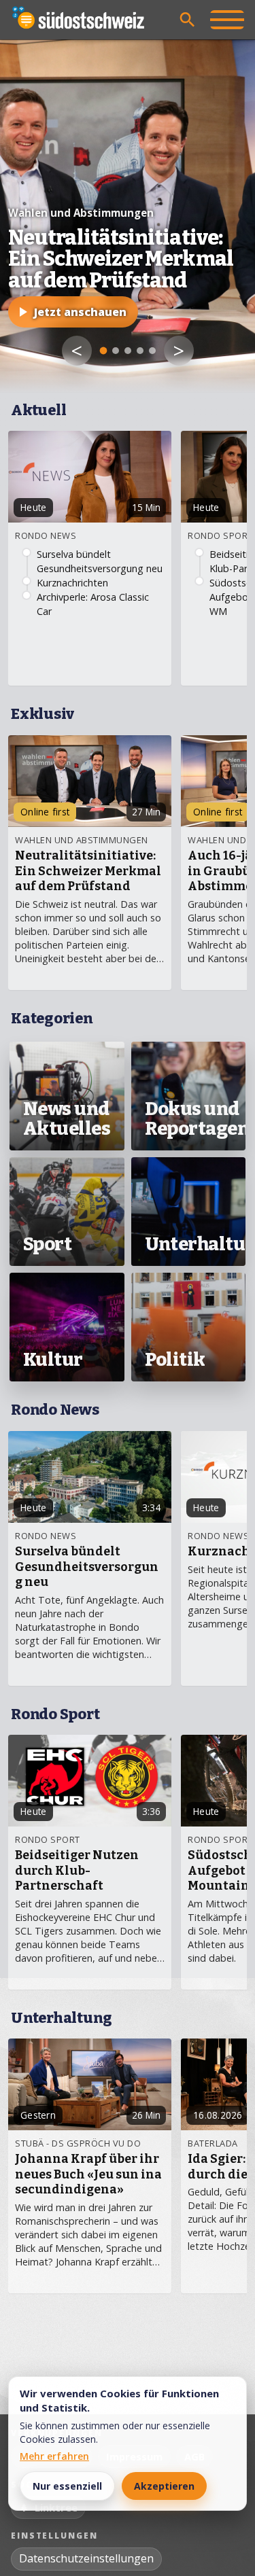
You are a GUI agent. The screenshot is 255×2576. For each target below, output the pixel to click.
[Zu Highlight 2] (116, 351)
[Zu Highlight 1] (103, 351)
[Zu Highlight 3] (128, 351)
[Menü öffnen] (227, 20)
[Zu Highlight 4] (140, 351)
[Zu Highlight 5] (152, 351)
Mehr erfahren (54, 2456)
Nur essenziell (67, 2486)
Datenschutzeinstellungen (86, 2558)
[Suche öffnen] (188, 20)
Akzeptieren (164, 2486)
